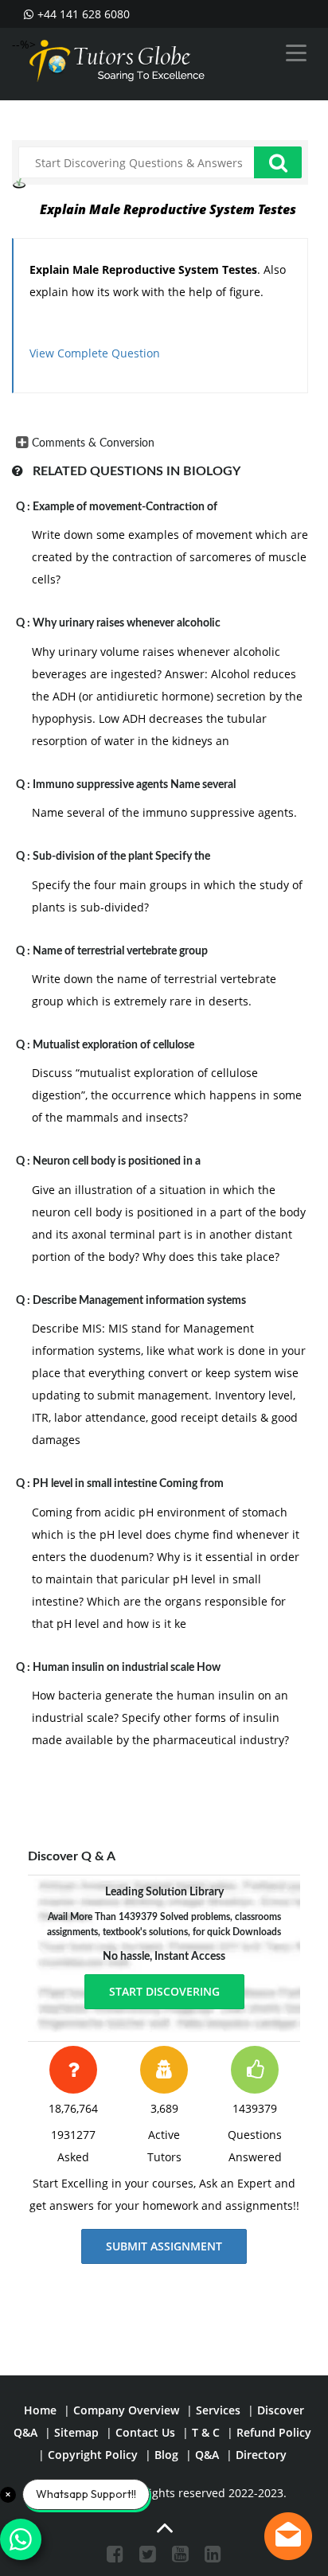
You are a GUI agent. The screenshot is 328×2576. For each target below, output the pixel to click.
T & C (206, 2432)
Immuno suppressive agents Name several (134, 785)
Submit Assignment (164, 2246)
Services (218, 2410)
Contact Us (145, 2432)
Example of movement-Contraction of (125, 507)
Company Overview (126, 2410)
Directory (261, 2455)
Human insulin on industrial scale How (127, 1668)
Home (40, 2410)
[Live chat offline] (288, 2536)
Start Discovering (164, 1991)
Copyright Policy (93, 2455)
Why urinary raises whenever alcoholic (127, 623)
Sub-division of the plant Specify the (121, 857)
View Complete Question (95, 353)
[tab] (160, 443)
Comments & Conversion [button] (93, 443)
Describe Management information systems (139, 1301)
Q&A (207, 2455)
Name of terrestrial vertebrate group (120, 951)
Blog (166, 2455)
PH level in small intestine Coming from (128, 1484)
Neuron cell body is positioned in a (117, 1161)
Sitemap (76, 2432)
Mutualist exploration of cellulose (113, 1045)
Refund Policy (274, 2432)
